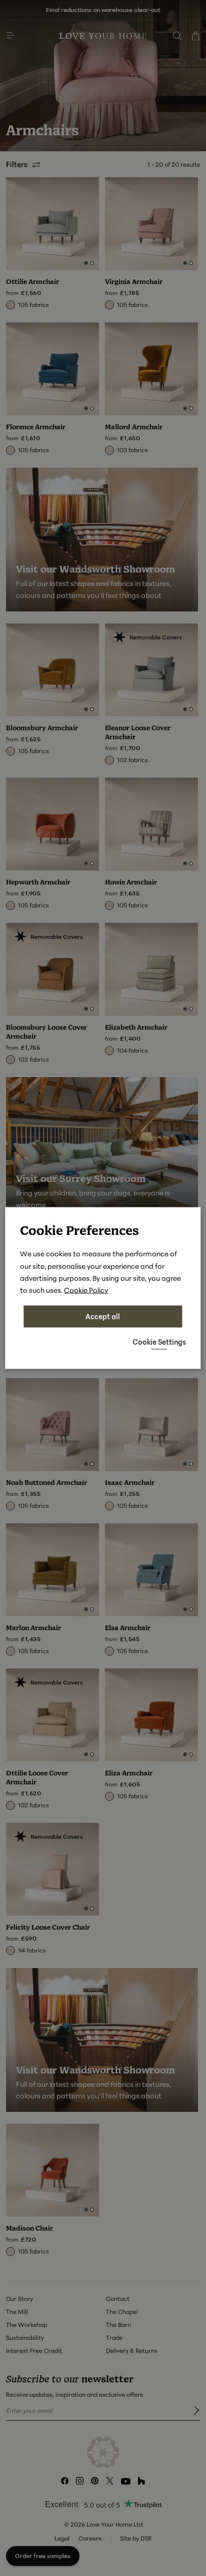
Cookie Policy (86, 1289)
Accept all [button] (103, 1316)
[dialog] (103, 1288)
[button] (159, 1342)
